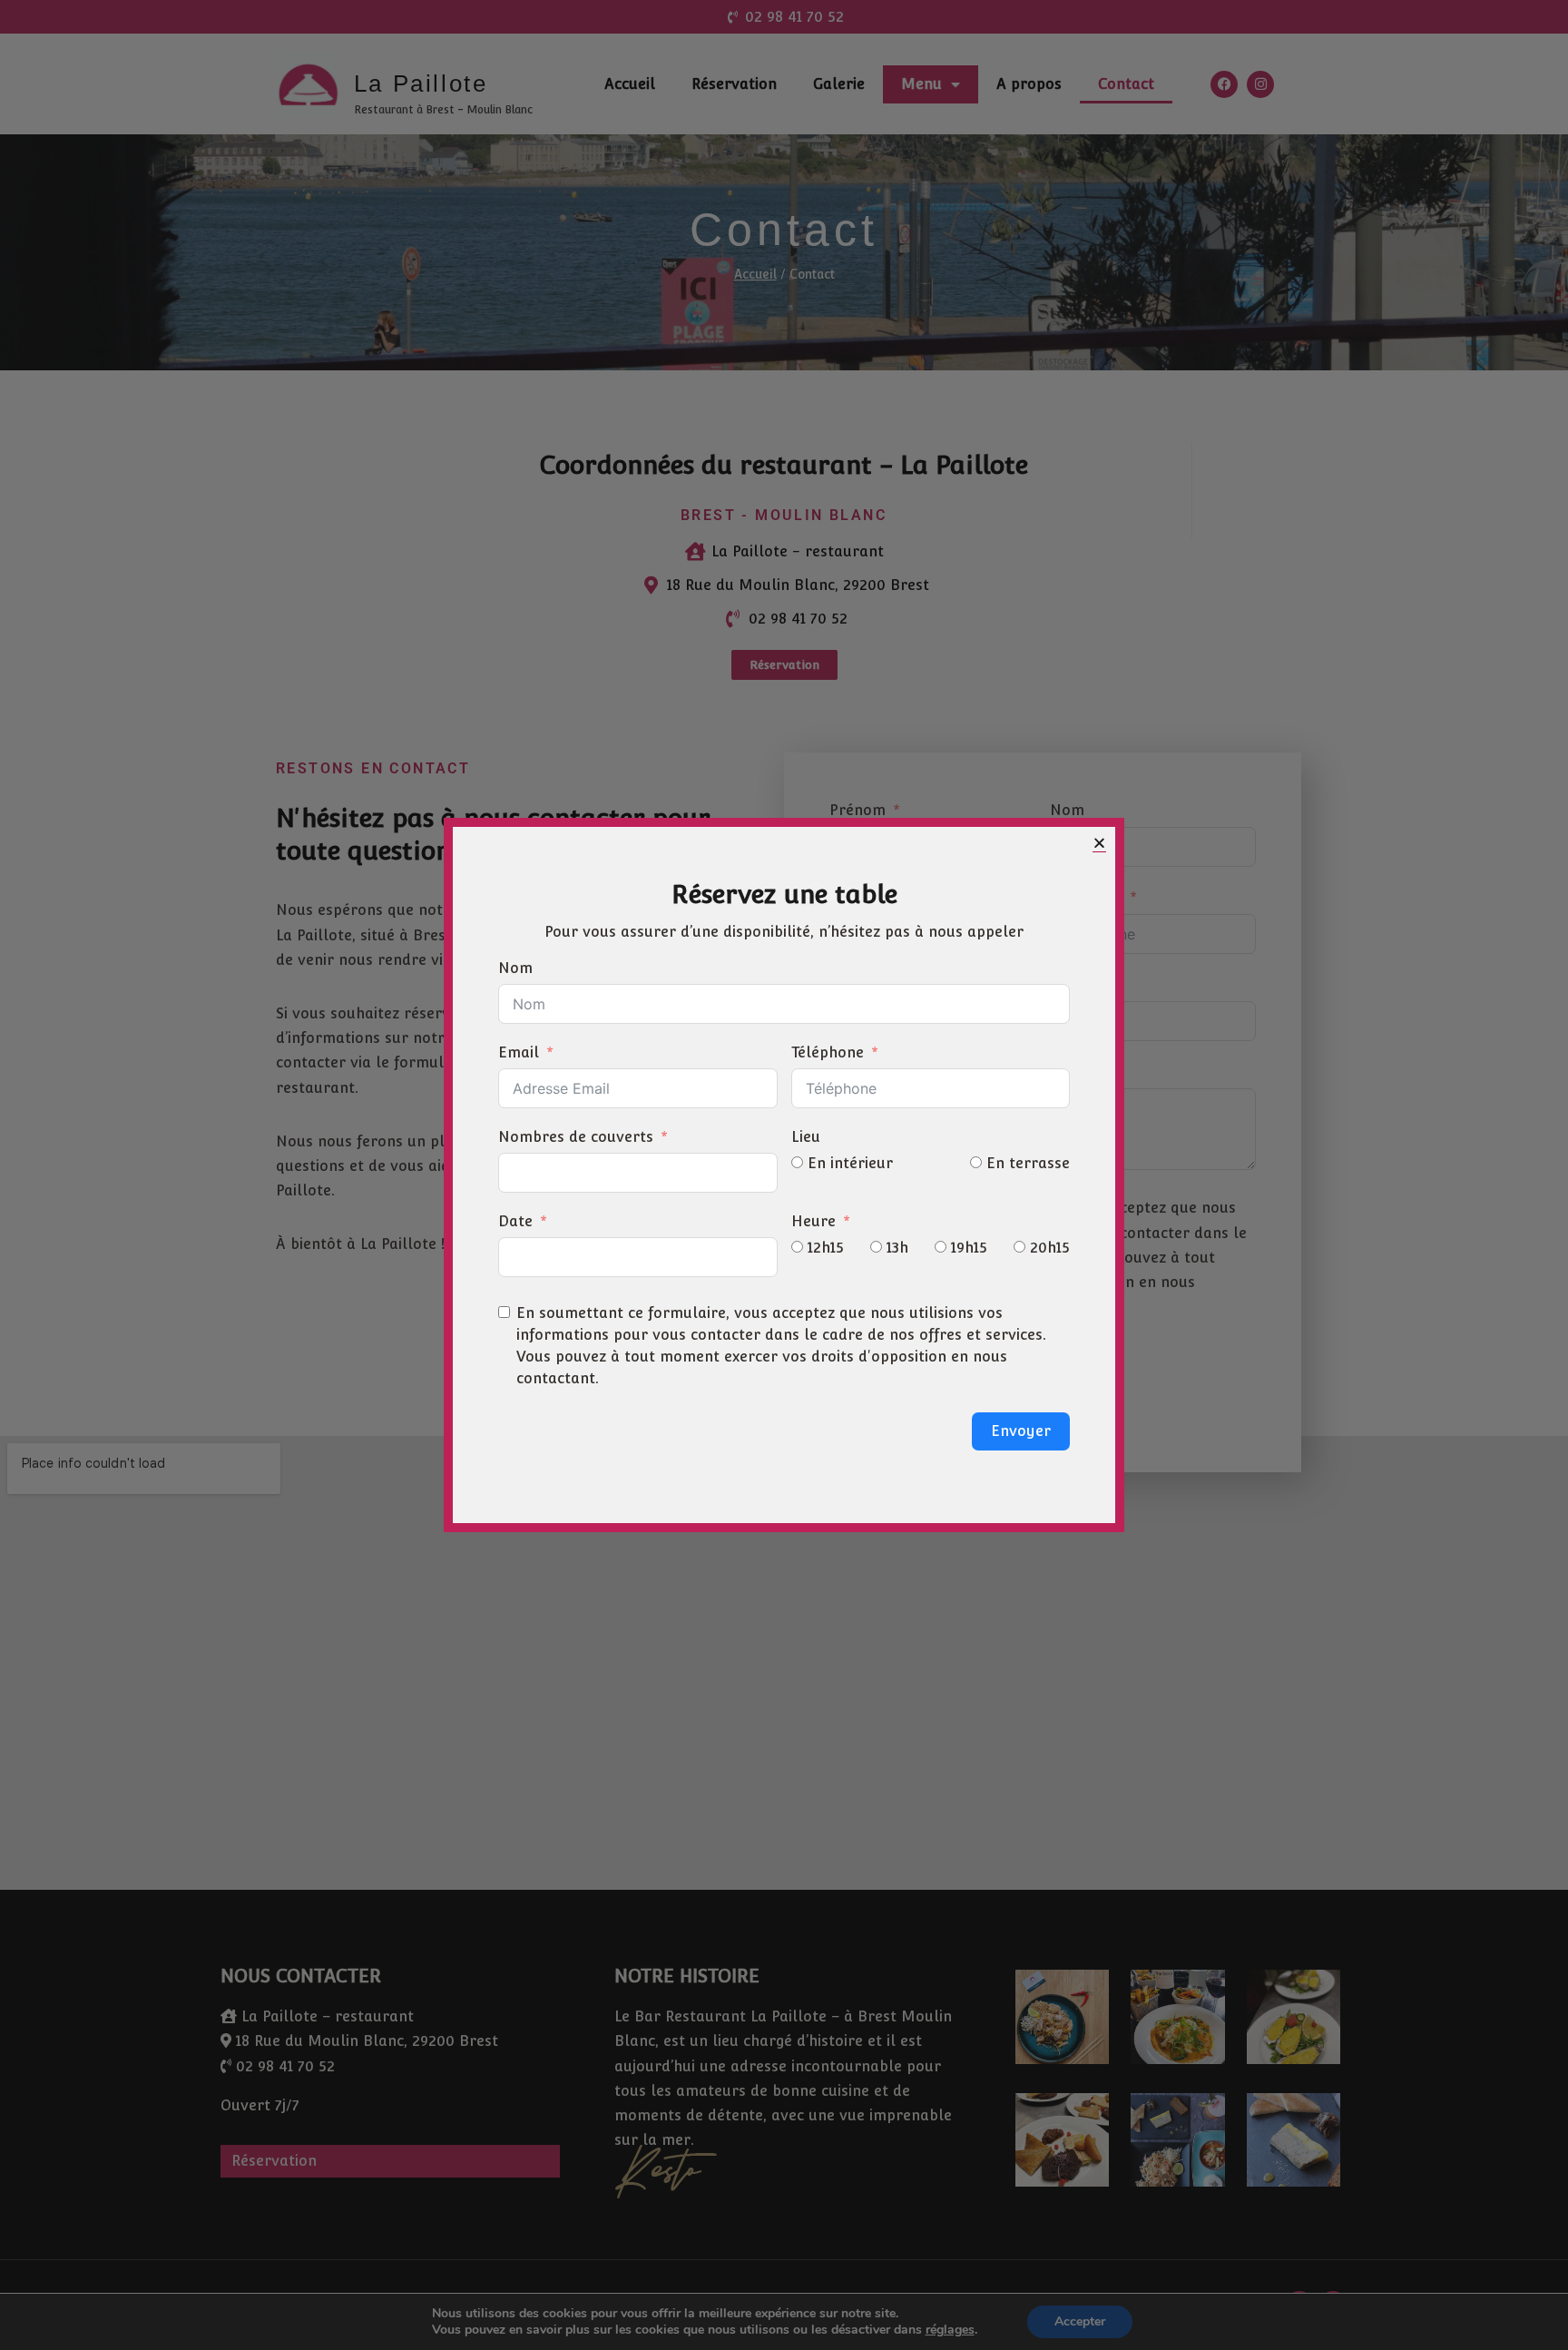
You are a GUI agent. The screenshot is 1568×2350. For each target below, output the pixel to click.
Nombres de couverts (576, 1137)
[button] (1099, 843)
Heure (813, 1221)
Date (515, 1221)
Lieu (806, 1137)
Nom (515, 968)
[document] (784, 1175)
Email (519, 1052)
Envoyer (1021, 1431)
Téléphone (828, 1052)
